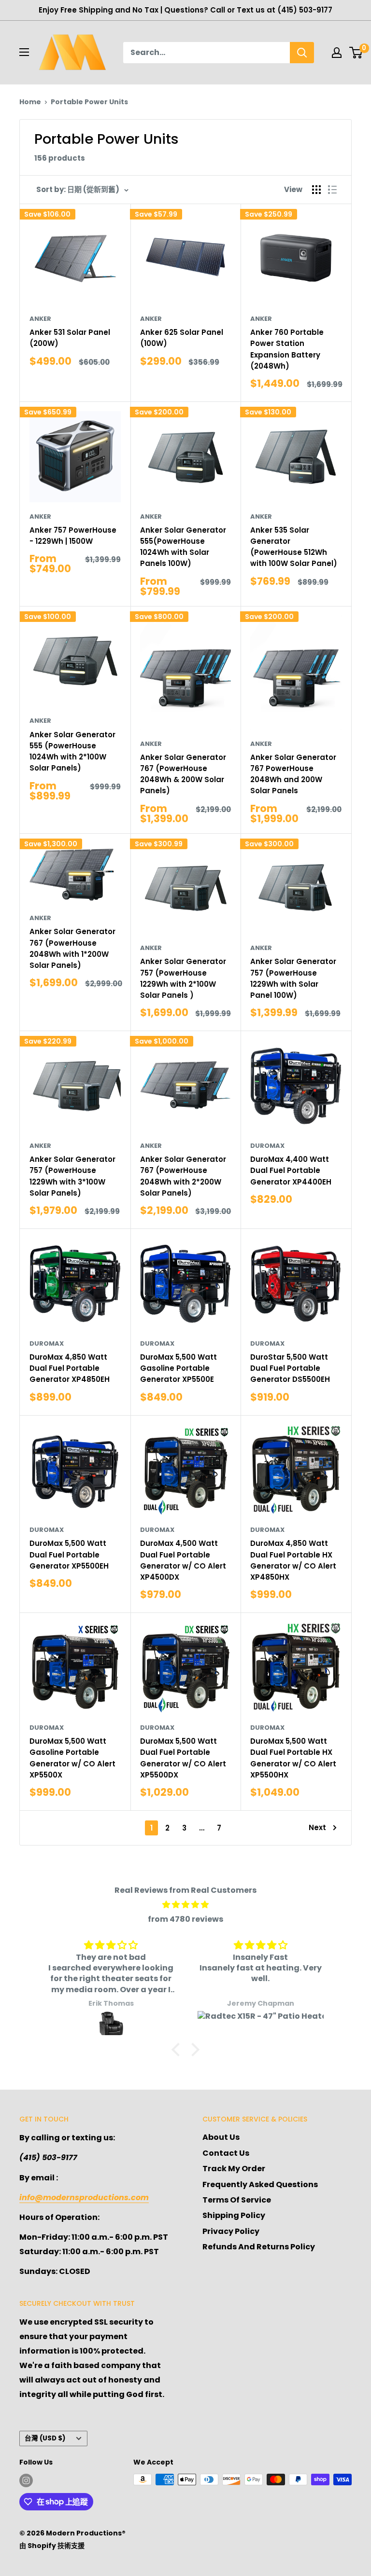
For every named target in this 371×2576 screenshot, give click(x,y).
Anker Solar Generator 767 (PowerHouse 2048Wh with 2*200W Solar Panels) (183, 1176)
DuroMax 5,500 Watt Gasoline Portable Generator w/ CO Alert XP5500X (72, 1758)
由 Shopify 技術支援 (52, 2546)
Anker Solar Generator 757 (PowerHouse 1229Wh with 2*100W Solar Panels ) (183, 978)
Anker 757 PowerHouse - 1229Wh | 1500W (73, 536)
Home (30, 102)
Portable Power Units (89, 102)
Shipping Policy (234, 2215)
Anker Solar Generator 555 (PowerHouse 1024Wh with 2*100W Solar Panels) (72, 751)
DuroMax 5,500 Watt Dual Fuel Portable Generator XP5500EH (69, 1555)
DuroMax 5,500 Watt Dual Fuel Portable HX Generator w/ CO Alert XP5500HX (293, 1758)
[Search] (302, 53)
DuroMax (267, 1146)
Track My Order (234, 2169)
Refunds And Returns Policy (259, 2247)
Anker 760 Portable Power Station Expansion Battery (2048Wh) (287, 349)
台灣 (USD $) (45, 2438)
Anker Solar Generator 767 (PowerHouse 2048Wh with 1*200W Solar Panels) (72, 948)
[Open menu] (24, 52)
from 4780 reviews (185, 1919)
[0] (356, 53)
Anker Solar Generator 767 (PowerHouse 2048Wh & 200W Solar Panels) (183, 774)
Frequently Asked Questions (260, 2184)
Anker (40, 319)
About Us (221, 2137)
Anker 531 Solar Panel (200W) (70, 338)
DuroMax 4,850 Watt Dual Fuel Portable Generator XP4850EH (70, 1368)
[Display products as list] (332, 190)
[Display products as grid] (316, 190)
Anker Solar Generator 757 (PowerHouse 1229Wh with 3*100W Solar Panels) (72, 1176)
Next (317, 1827)
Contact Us (226, 2153)
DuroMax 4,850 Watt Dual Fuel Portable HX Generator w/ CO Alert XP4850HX (293, 1560)
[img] (185, 1905)
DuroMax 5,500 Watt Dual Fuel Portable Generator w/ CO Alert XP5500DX (183, 1758)
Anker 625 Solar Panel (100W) (182, 338)
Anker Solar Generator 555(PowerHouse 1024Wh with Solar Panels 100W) (183, 547)
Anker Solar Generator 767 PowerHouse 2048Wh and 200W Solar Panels (293, 774)
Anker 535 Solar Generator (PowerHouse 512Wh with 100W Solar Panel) (294, 547)
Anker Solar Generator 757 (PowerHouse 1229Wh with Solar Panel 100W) (293, 978)
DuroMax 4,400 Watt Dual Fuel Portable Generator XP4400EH (291, 1171)
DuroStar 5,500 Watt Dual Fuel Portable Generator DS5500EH (290, 1368)
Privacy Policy (231, 2231)
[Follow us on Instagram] (26, 2480)
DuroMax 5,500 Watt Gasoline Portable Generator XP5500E (178, 1368)
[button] (178, 2050)
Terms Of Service (237, 2200)
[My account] (337, 53)
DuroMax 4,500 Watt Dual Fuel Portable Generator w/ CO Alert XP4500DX (183, 1560)
